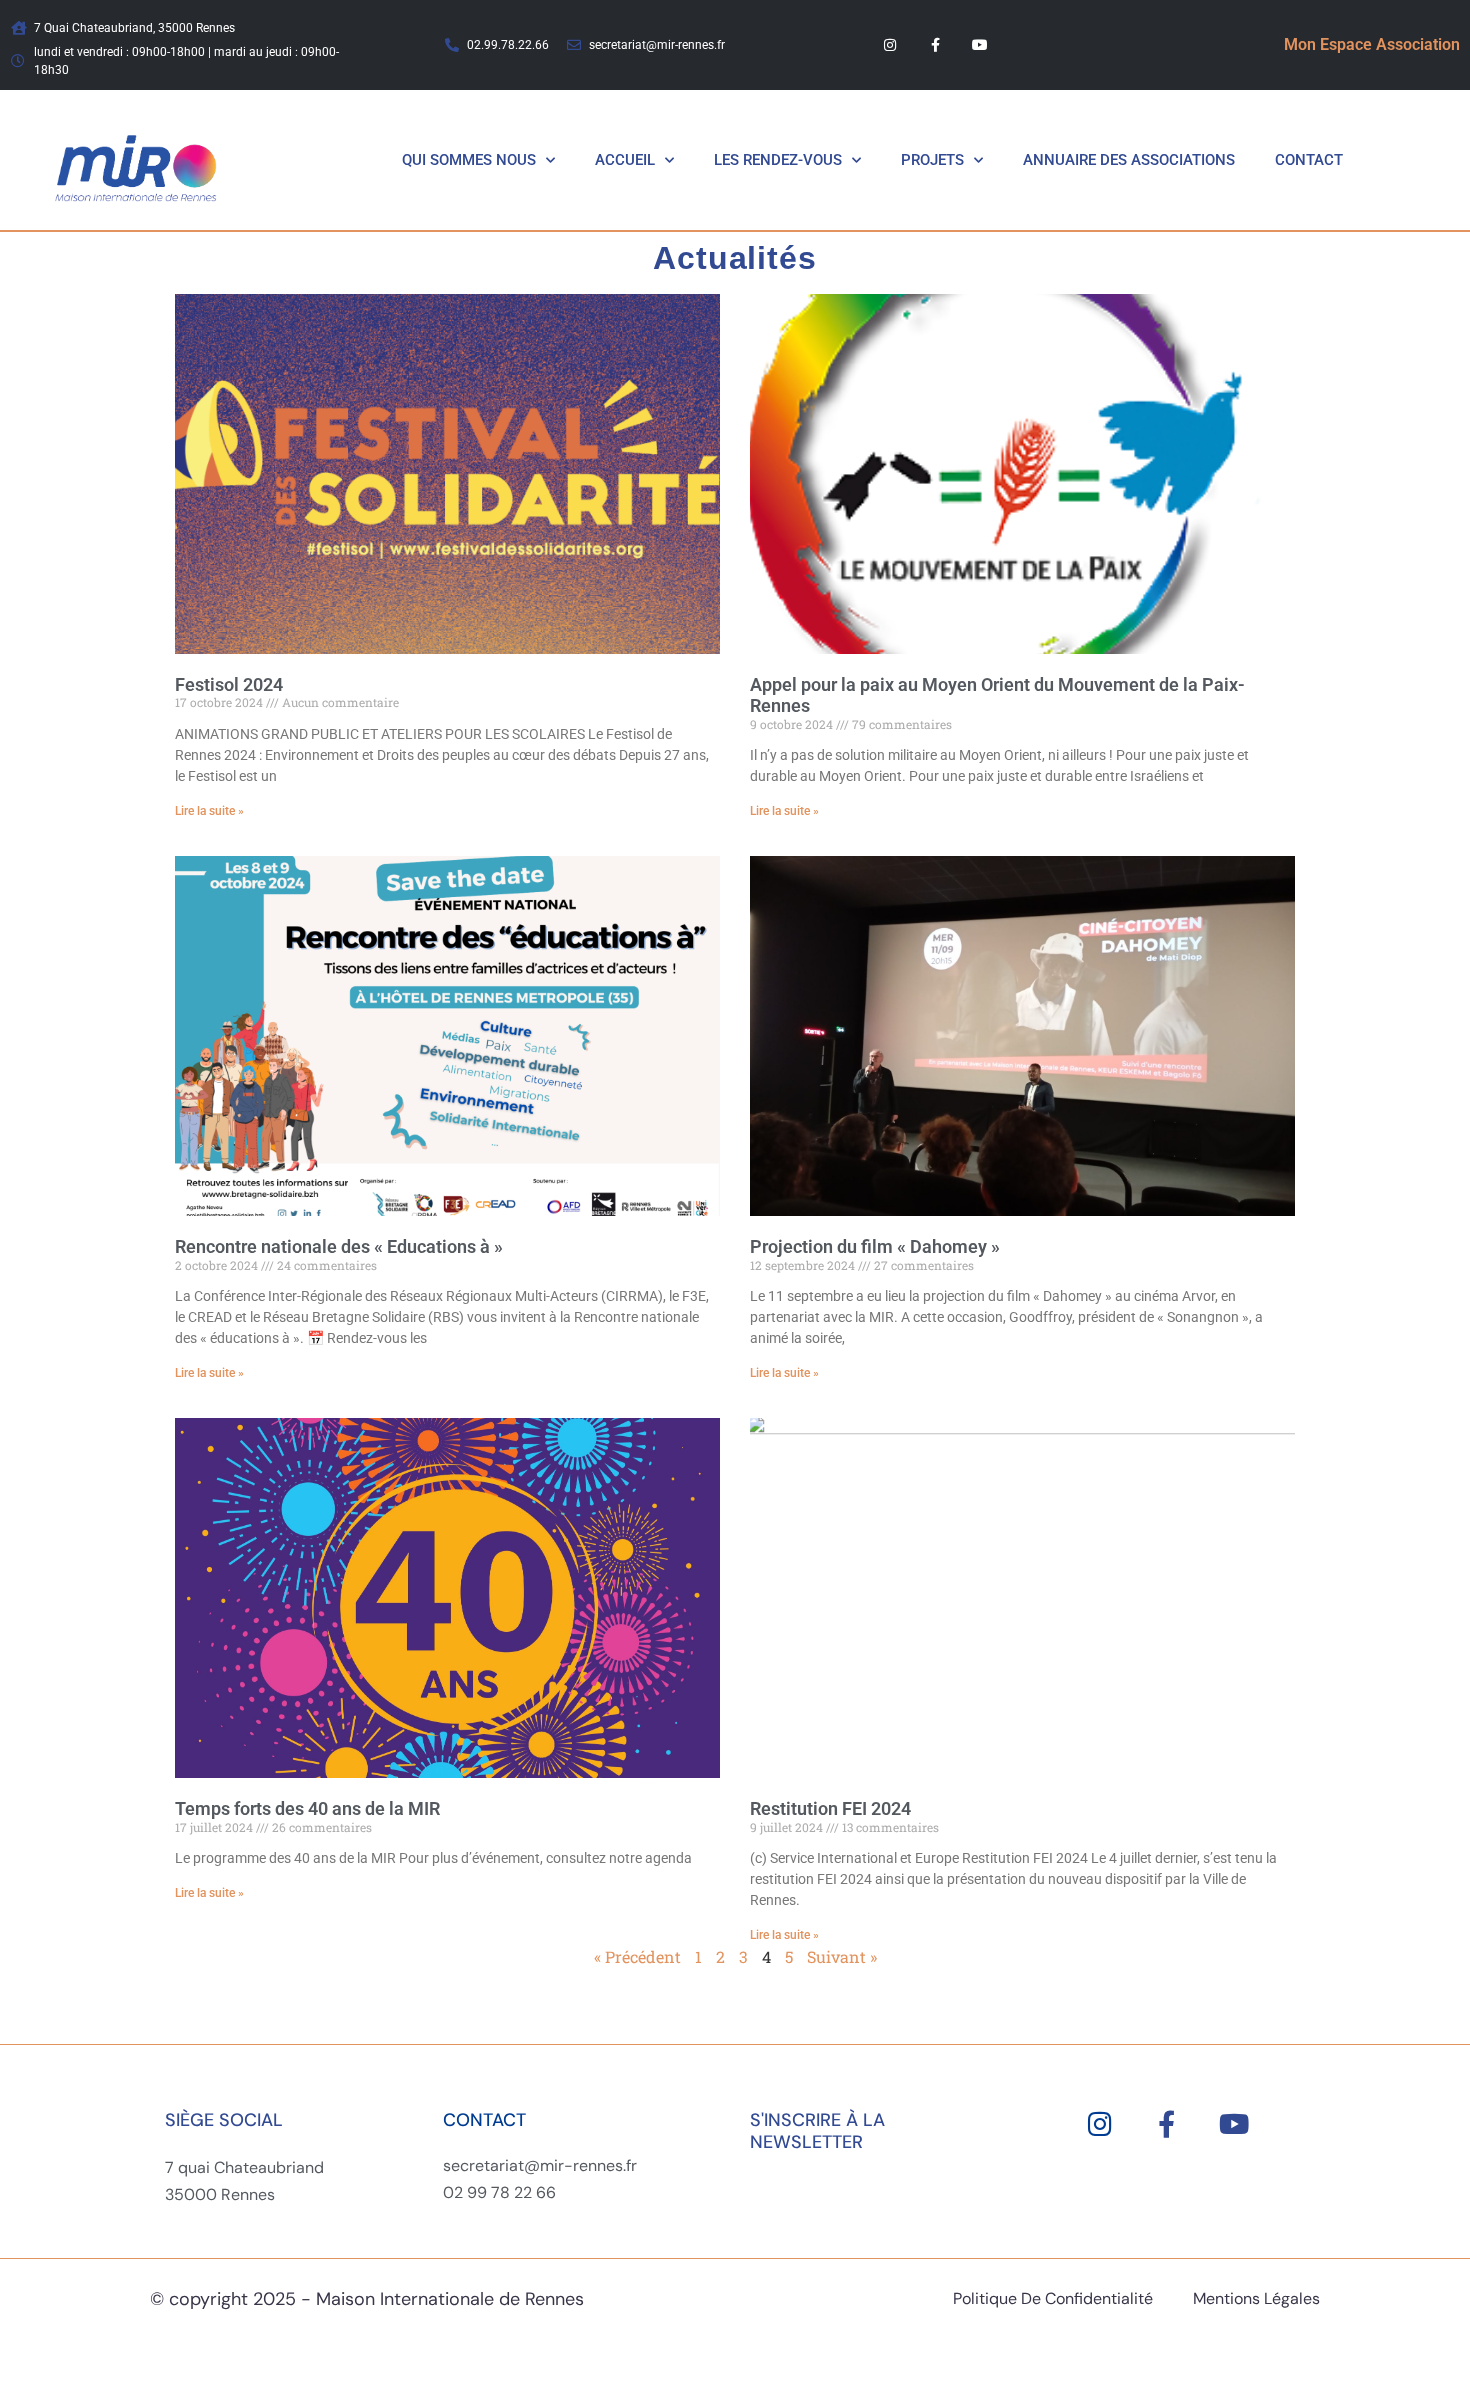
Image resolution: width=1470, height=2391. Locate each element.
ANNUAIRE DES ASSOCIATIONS (1129, 160)
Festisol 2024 (229, 684)
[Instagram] (890, 45)
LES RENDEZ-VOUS (778, 160)
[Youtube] (979, 45)
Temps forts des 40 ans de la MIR (307, 1808)
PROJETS (932, 160)
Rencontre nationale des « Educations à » (339, 1246)
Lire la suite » (209, 811)
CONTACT (1309, 160)
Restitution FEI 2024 (830, 1808)
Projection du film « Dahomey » (875, 1246)
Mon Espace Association (1372, 44)
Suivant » (842, 1956)
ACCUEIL (625, 160)
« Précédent (637, 1956)
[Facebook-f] (935, 45)
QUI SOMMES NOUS (469, 160)
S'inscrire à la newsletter (817, 2131)
